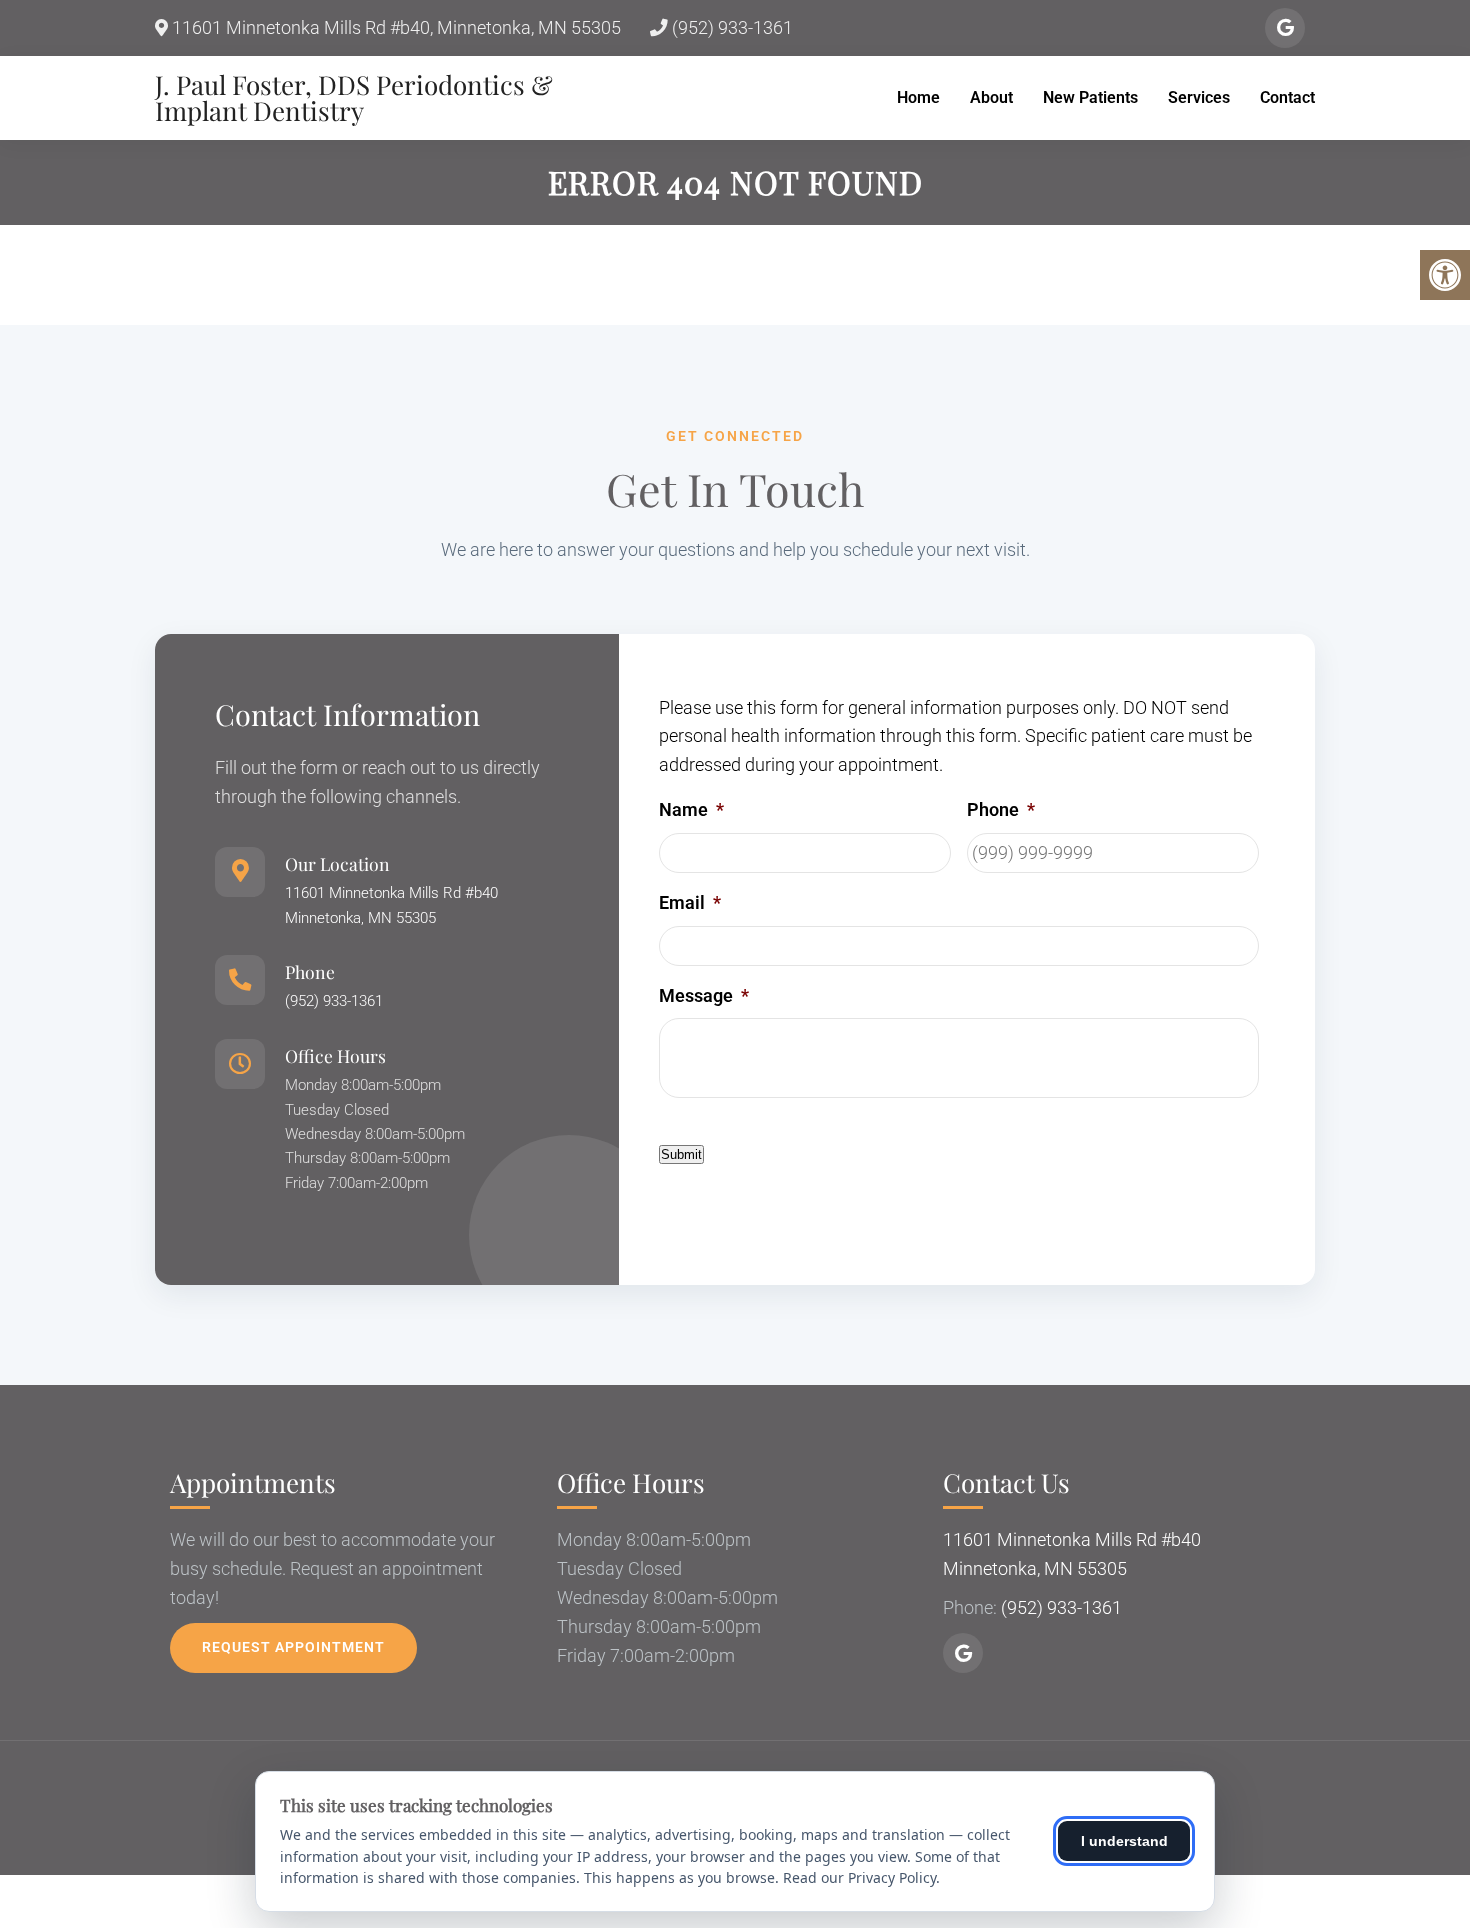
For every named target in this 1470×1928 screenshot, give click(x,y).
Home (918, 97)
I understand (1124, 1841)
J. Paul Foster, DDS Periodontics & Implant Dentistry (354, 98)
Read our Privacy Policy (859, 1877)
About (991, 97)
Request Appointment (293, 1647)
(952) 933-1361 (730, 28)
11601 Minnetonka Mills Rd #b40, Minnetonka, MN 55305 (394, 28)
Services (1199, 97)
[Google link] (1285, 28)
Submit (681, 1154)
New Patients (1090, 97)
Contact (1287, 97)
